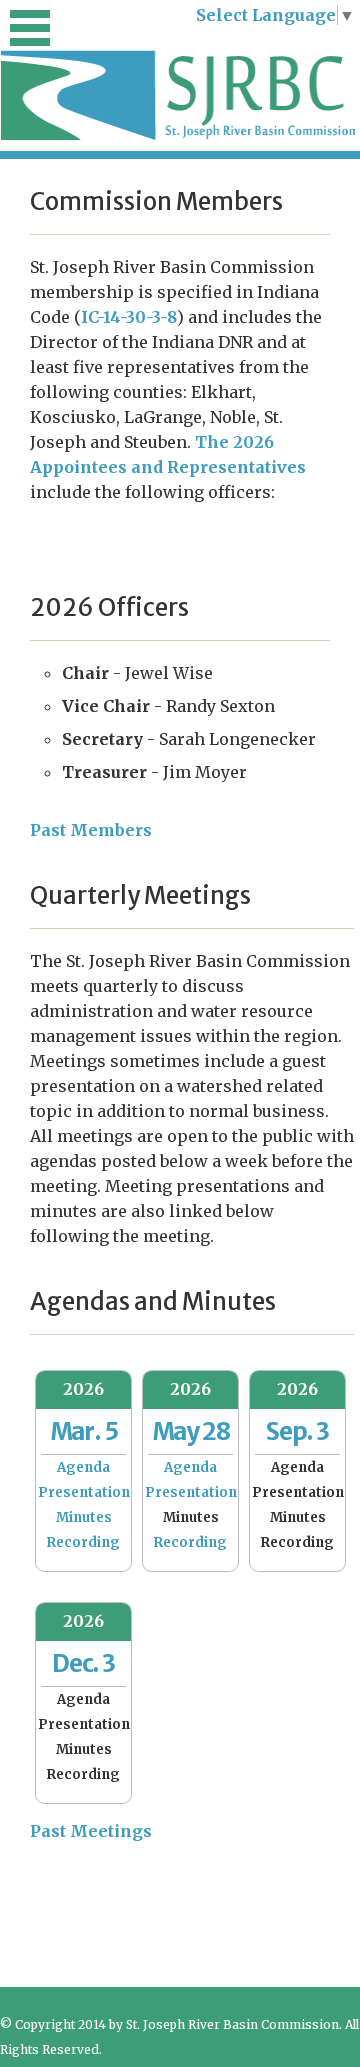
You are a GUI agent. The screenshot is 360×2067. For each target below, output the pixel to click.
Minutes (84, 1517)
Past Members (91, 830)
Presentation (84, 1492)
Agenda (83, 1467)
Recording (83, 1542)
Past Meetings (91, 1831)
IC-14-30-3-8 (129, 317)
